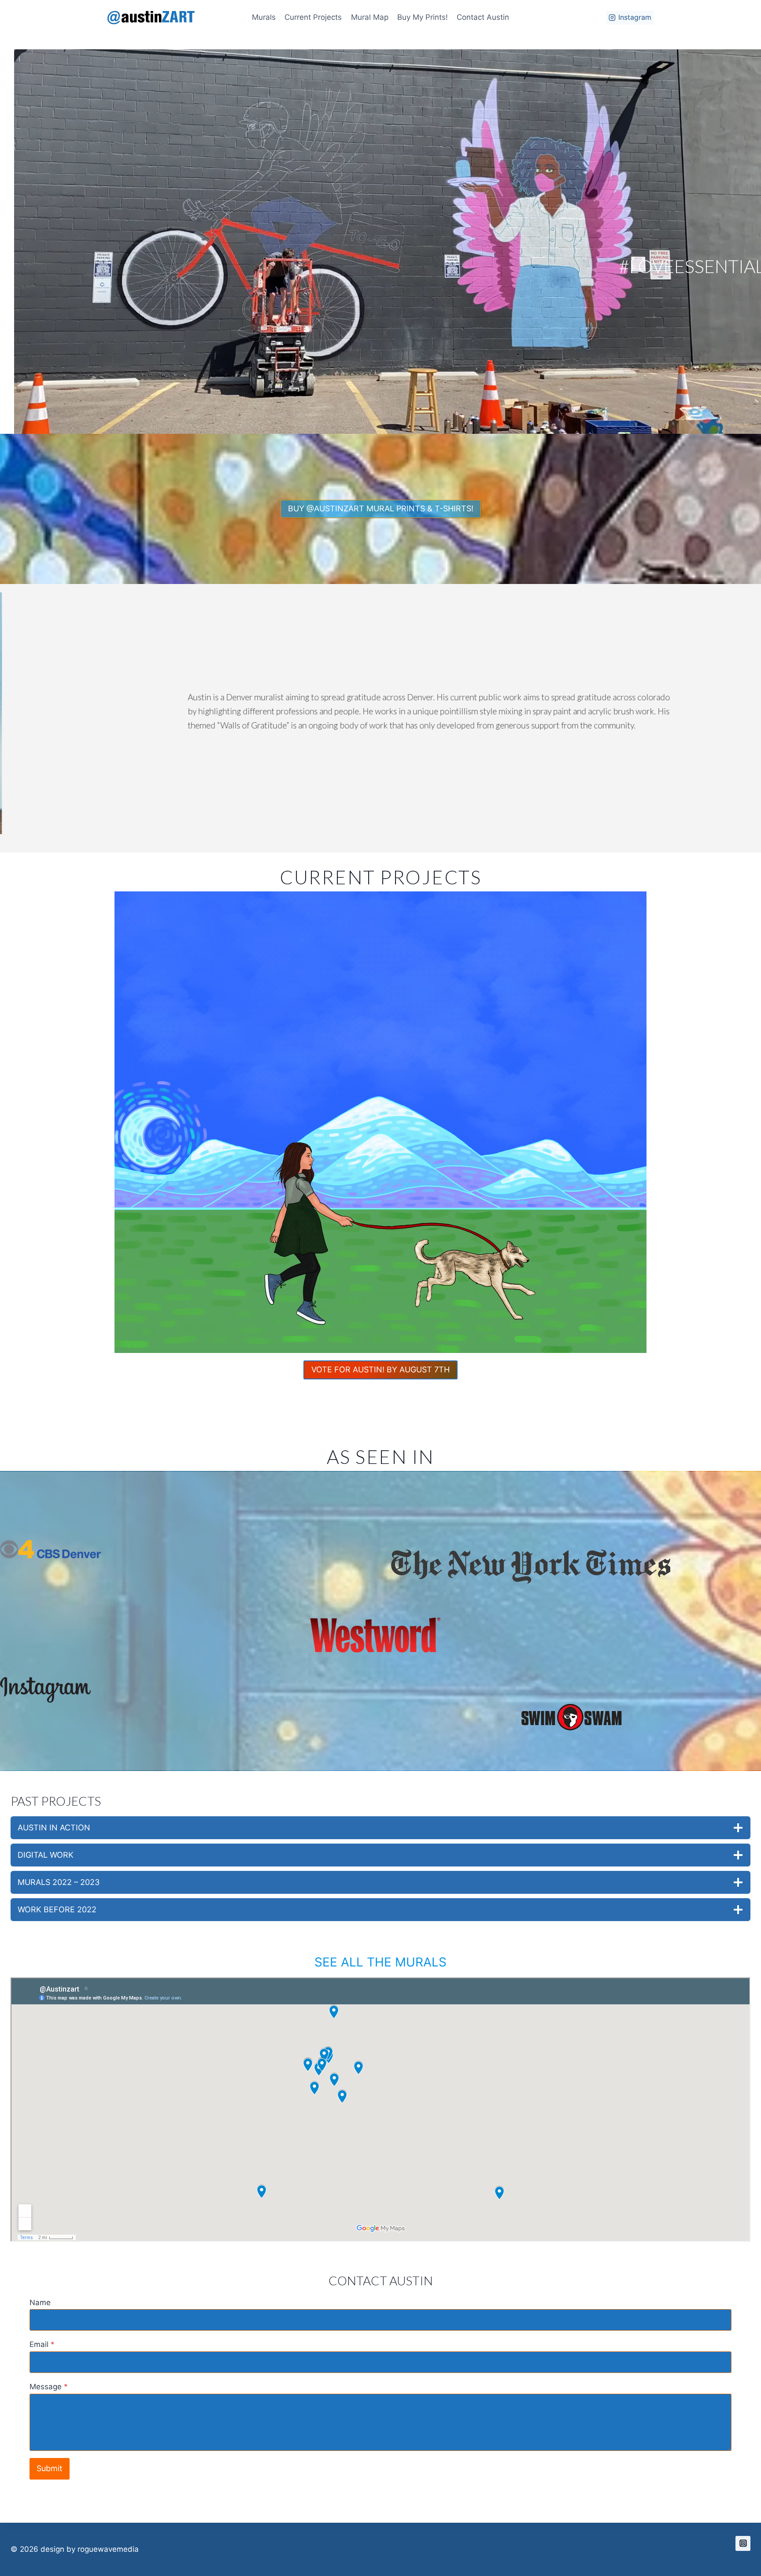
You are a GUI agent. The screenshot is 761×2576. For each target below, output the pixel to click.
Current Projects (313, 17)
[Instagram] (743, 2543)
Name (40, 2303)
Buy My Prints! (423, 17)
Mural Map (370, 17)
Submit (50, 2468)
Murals (264, 17)
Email (42, 2344)
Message (49, 2387)
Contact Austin (483, 17)
